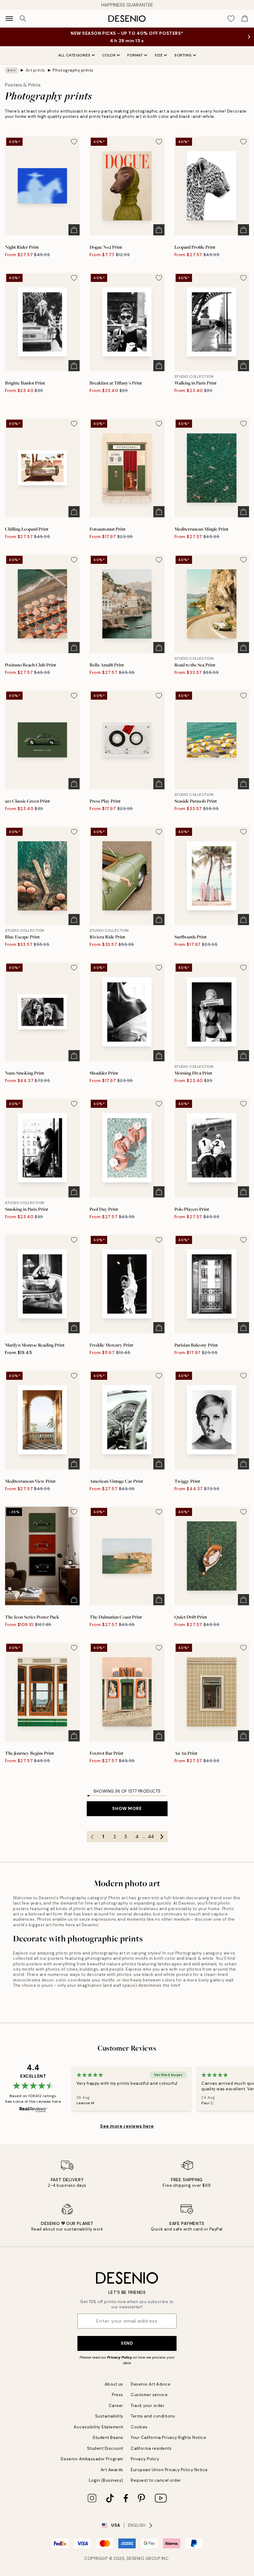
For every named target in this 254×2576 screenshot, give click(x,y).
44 (151, 1837)
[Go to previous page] (92, 1837)
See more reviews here (127, 2126)
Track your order (148, 2406)
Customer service (149, 2395)
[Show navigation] (9, 19)
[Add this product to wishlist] (74, 142)
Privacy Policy (120, 2357)
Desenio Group (144, 2558)
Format (135, 55)
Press (118, 2395)
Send (127, 2343)
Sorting (183, 55)
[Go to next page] (162, 1837)
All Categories (74, 55)
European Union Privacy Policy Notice (169, 2470)
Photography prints (73, 70)
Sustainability (109, 2416)
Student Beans (108, 2438)
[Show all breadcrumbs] (11, 70)
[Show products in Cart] (245, 19)
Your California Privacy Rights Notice (168, 2438)
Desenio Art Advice (151, 2384)
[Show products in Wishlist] (231, 19)
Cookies (139, 2427)
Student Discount (105, 2448)
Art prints (35, 70)
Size (159, 55)
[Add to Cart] (74, 230)
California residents (151, 2448)
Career (116, 2406)
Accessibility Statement (99, 2427)
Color (109, 55)
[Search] (23, 19)
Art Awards (112, 2470)
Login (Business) (106, 2480)
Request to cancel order (156, 2480)
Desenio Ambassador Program (92, 2459)
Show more (127, 1808)
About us (114, 2384)
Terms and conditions (153, 2416)
